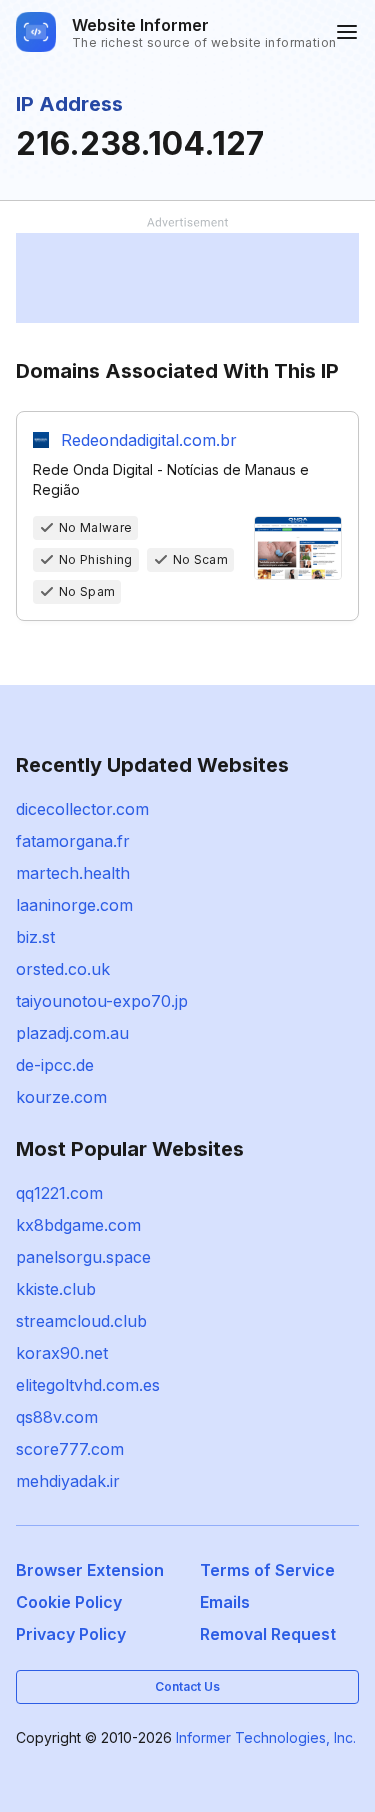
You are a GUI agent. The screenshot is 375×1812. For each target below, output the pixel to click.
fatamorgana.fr (73, 841)
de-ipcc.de (55, 1065)
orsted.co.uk (63, 969)
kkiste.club (56, 1289)
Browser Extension (90, 1570)
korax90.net (62, 1353)
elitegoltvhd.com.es (88, 1385)
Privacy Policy (71, 1634)
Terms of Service (267, 1570)
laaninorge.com (74, 905)
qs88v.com (57, 1417)
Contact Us (187, 1686)
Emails (225, 1602)
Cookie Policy (69, 1602)
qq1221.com (59, 1193)
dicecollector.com (82, 809)
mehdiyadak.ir (68, 1481)
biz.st (35, 937)
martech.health (73, 873)
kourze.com (61, 1097)
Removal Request (268, 1634)
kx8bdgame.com (78, 1225)
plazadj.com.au (72, 1033)
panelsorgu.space (83, 1257)
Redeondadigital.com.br (149, 440)
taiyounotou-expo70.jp (102, 1001)
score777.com (70, 1449)
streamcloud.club (81, 1321)
